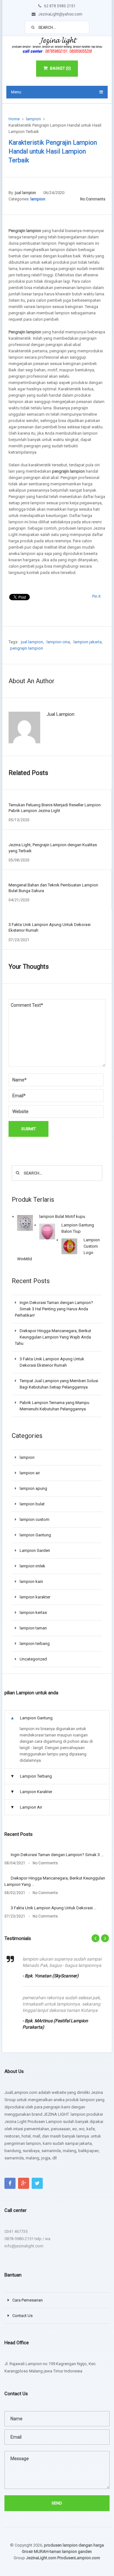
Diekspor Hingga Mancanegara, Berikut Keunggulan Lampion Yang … (55, 1881)
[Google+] (24, 2183)
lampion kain (31, 1581)
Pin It (96, 596)
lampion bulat (32, 1504)
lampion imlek (32, 1566)
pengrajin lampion (27, 648)
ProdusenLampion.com (79, 2558)
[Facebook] (10, 2183)
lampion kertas (33, 1612)
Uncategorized (33, 1659)
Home (14, 119)
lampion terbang (35, 1644)
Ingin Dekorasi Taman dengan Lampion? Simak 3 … (57, 1855)
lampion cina (58, 642)
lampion (33, 119)
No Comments (93, 199)
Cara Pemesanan (28, 2300)
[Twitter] (37, 2183)
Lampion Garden (35, 1550)
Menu (16, 92)
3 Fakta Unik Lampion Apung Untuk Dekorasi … (54, 1908)
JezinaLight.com (41, 2558)
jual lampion (25, 193)
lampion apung (33, 1488)
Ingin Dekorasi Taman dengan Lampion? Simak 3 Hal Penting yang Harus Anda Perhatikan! (54, 1309)
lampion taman (33, 1628)
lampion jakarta (88, 642)
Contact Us (22, 2316)
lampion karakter (35, 1597)
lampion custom (35, 1519)
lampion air (30, 1473)
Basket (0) (60, 68)
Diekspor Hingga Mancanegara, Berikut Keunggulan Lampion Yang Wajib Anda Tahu (53, 1337)
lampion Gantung (35, 1535)
